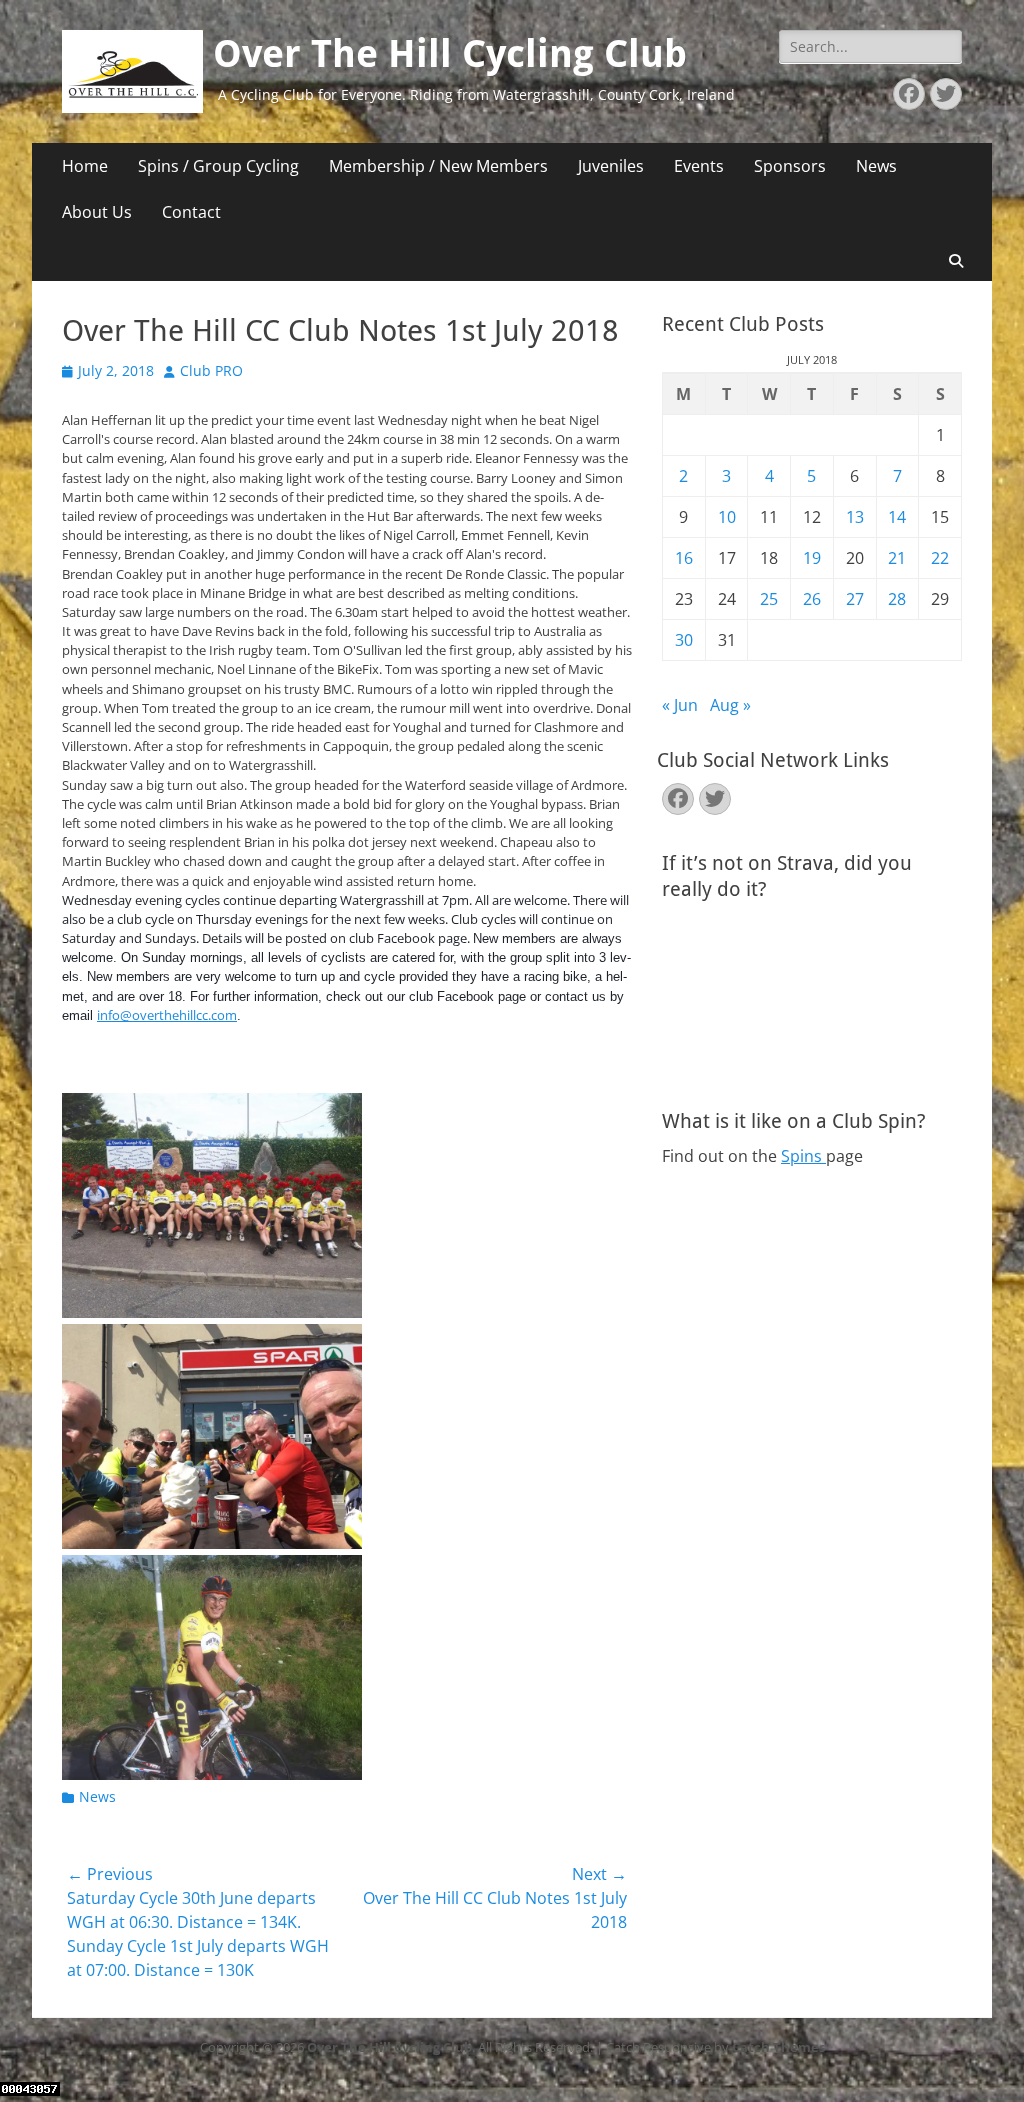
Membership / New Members (438, 166)
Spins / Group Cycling (218, 166)
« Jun (680, 705)
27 (855, 599)
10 (727, 517)
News (876, 166)
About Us (97, 212)
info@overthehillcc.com (167, 1015)
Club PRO (211, 370)
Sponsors (790, 166)
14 (897, 517)
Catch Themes (778, 2047)
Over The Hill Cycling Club (450, 54)
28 (897, 599)
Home (85, 166)
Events (699, 166)
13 (855, 517)
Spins (803, 1156)
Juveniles (611, 166)
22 (940, 558)
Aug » (730, 705)
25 (769, 599)
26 (812, 599)
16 (684, 558)
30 (684, 640)
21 (897, 558)
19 (812, 558)
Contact (191, 212)
